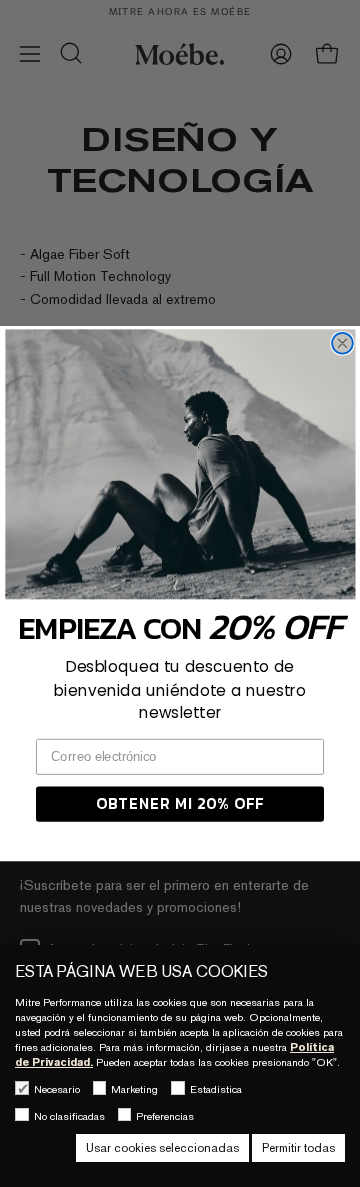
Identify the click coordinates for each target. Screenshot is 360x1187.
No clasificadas (69, 1116)
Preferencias (165, 1116)
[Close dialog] (342, 343)
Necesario (57, 1089)
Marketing (134, 1089)
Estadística (216, 1089)
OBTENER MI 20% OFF (180, 803)
